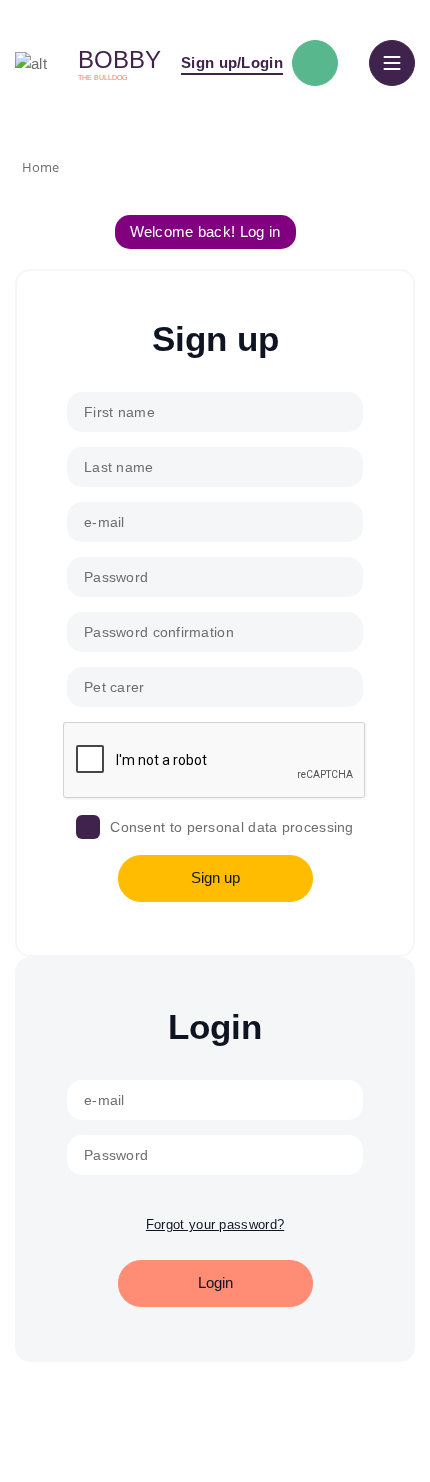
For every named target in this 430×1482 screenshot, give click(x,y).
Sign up (215, 877)
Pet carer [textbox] (114, 687)
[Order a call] (315, 63)
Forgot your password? (215, 1224)
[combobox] (215, 687)
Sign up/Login (232, 62)
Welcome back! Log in (205, 231)
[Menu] (392, 63)
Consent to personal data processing (232, 827)
